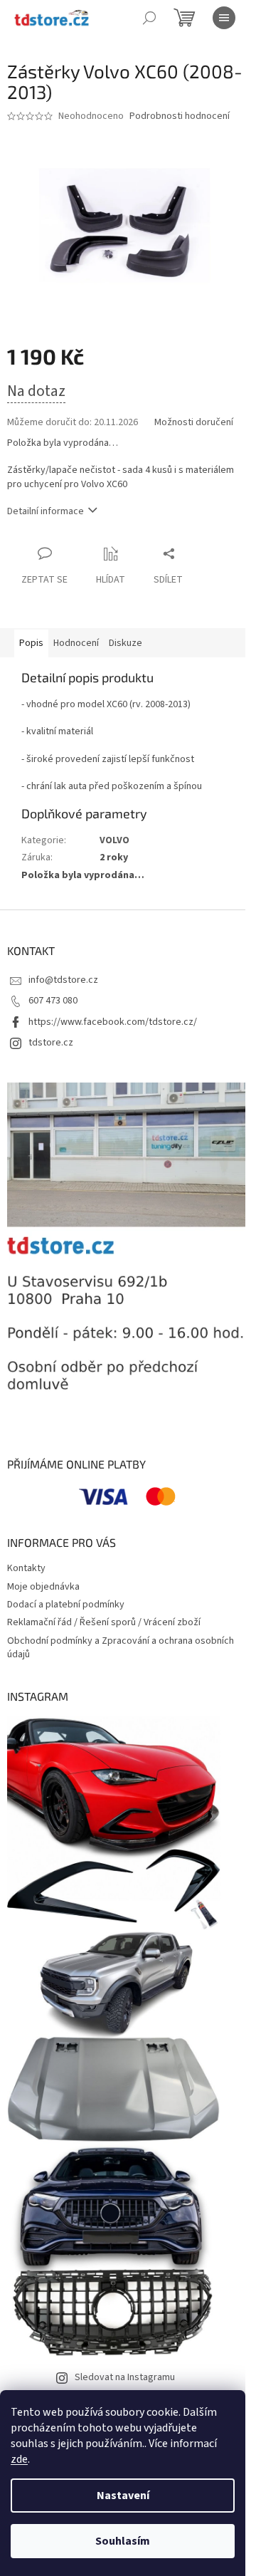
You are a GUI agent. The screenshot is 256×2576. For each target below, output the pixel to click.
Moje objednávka (43, 1587)
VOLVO (114, 840)
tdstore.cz (51, 1043)
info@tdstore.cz (63, 980)
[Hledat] (149, 18)
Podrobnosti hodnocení (180, 116)
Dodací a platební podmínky (66, 1605)
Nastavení (123, 2496)
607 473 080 (53, 1001)
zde (19, 2459)
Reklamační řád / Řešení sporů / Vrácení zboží (104, 1622)
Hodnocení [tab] (76, 643)
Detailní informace (46, 511)
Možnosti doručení (194, 423)
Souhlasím (123, 2541)
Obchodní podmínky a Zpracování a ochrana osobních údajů (121, 1648)
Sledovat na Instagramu (125, 2377)
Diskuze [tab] (126, 643)
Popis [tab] (31, 643)
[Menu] (224, 18)
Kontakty (26, 1568)
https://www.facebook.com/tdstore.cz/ (113, 1022)
